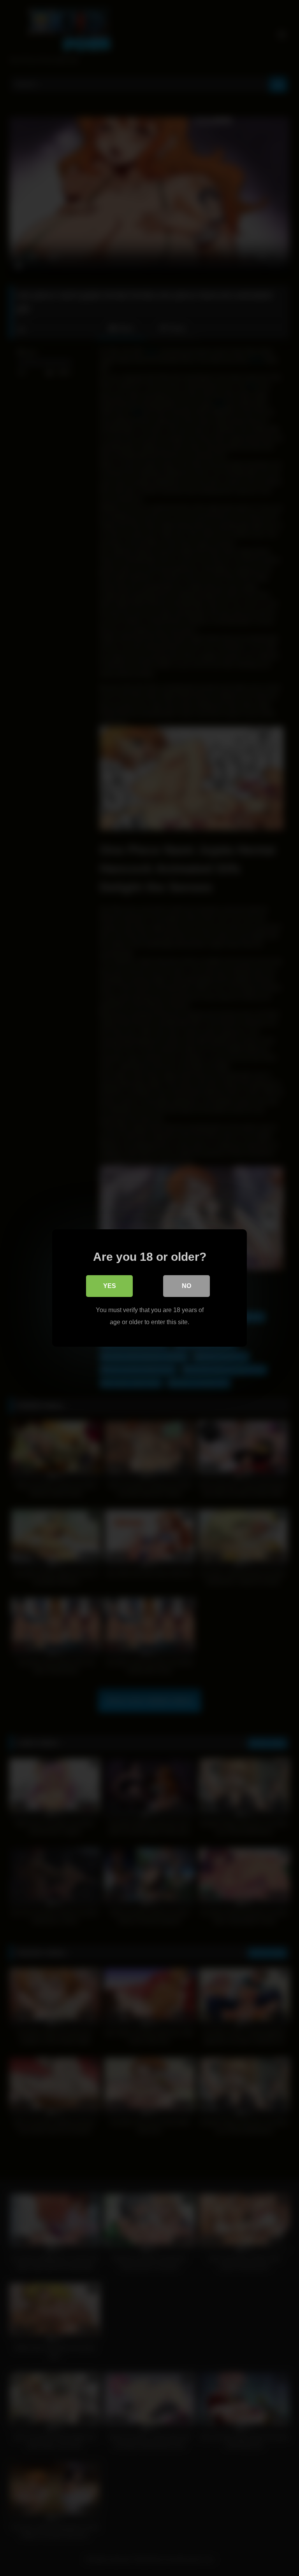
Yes (110, 1286)
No (186, 1286)
